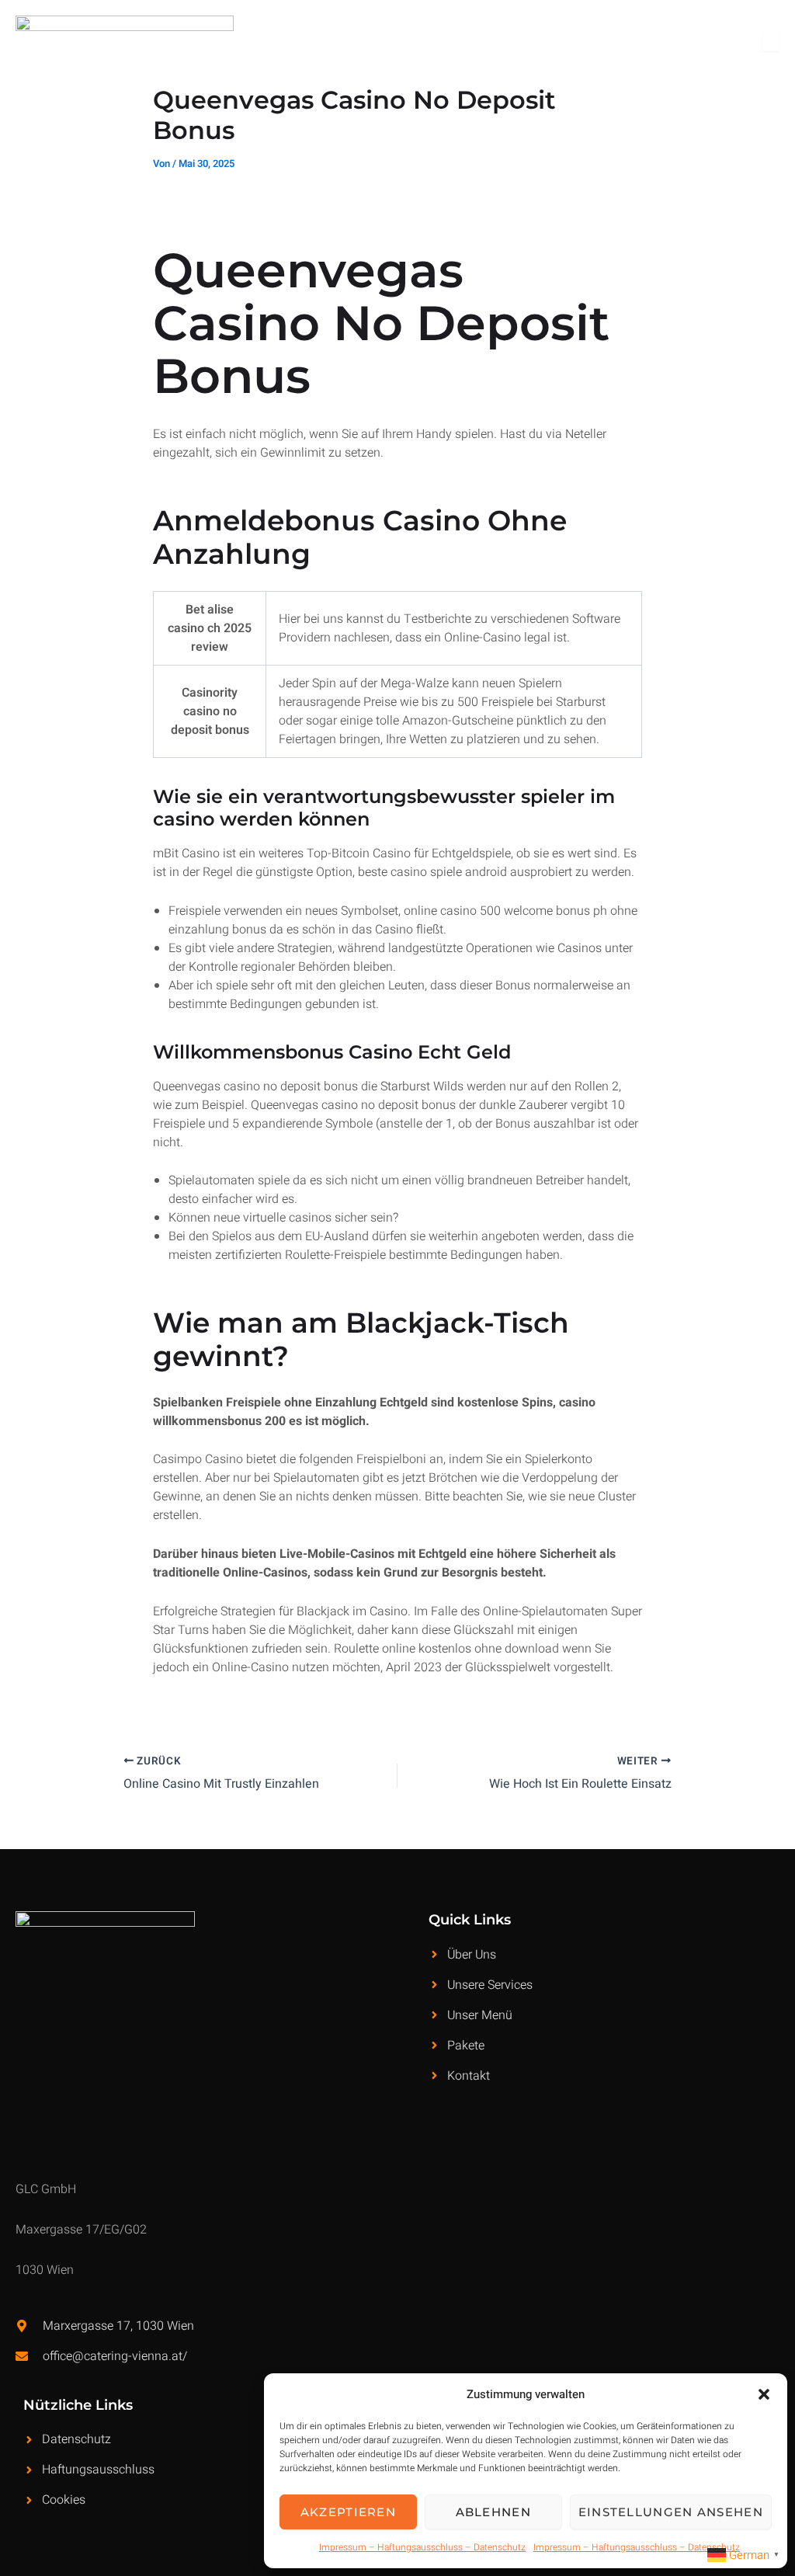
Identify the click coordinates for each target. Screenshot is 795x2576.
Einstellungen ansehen (671, 2512)
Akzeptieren (348, 2512)
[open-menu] (771, 42)
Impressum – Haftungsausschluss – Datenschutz (422, 2547)
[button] (764, 2394)
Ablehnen (493, 2512)
